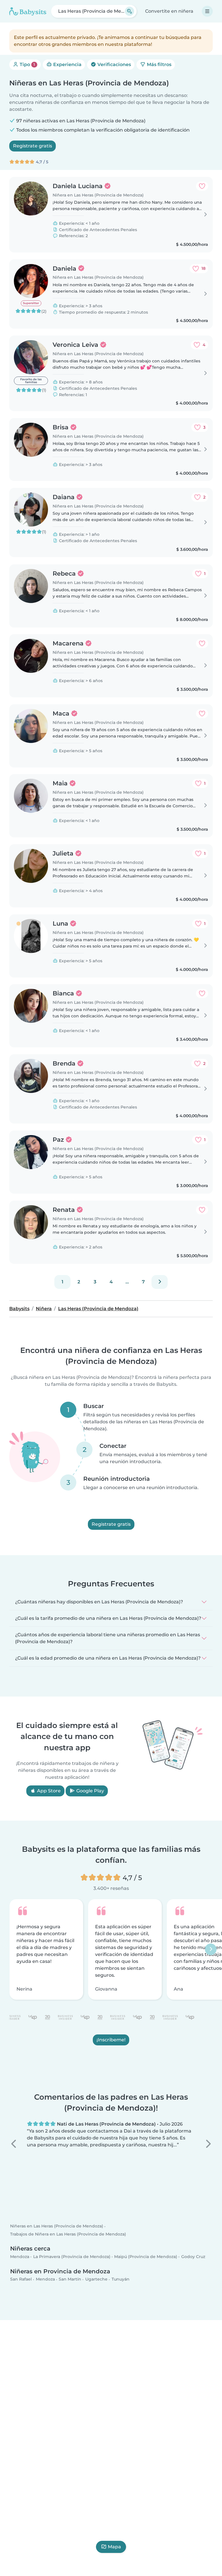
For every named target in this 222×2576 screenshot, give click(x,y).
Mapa (114, 2547)
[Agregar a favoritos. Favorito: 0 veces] (202, 186)
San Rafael (21, 2279)
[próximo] (160, 1282)
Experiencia (67, 64)
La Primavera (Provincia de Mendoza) (72, 2257)
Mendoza (20, 2257)
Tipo (27, 64)
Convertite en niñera (169, 11)
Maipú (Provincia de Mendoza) (146, 2257)
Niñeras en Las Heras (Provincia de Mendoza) (57, 2226)
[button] (14, 2144)
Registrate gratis (33, 146)
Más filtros (159, 64)
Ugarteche (96, 2279)
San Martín (70, 2279)
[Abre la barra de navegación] (207, 11)
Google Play (90, 1791)
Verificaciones (114, 64)
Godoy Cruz (193, 2257)
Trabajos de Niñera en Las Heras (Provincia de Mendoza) (68, 2234)
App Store (48, 1791)
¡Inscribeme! (111, 2040)
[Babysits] (28, 11)
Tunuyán (121, 2279)
